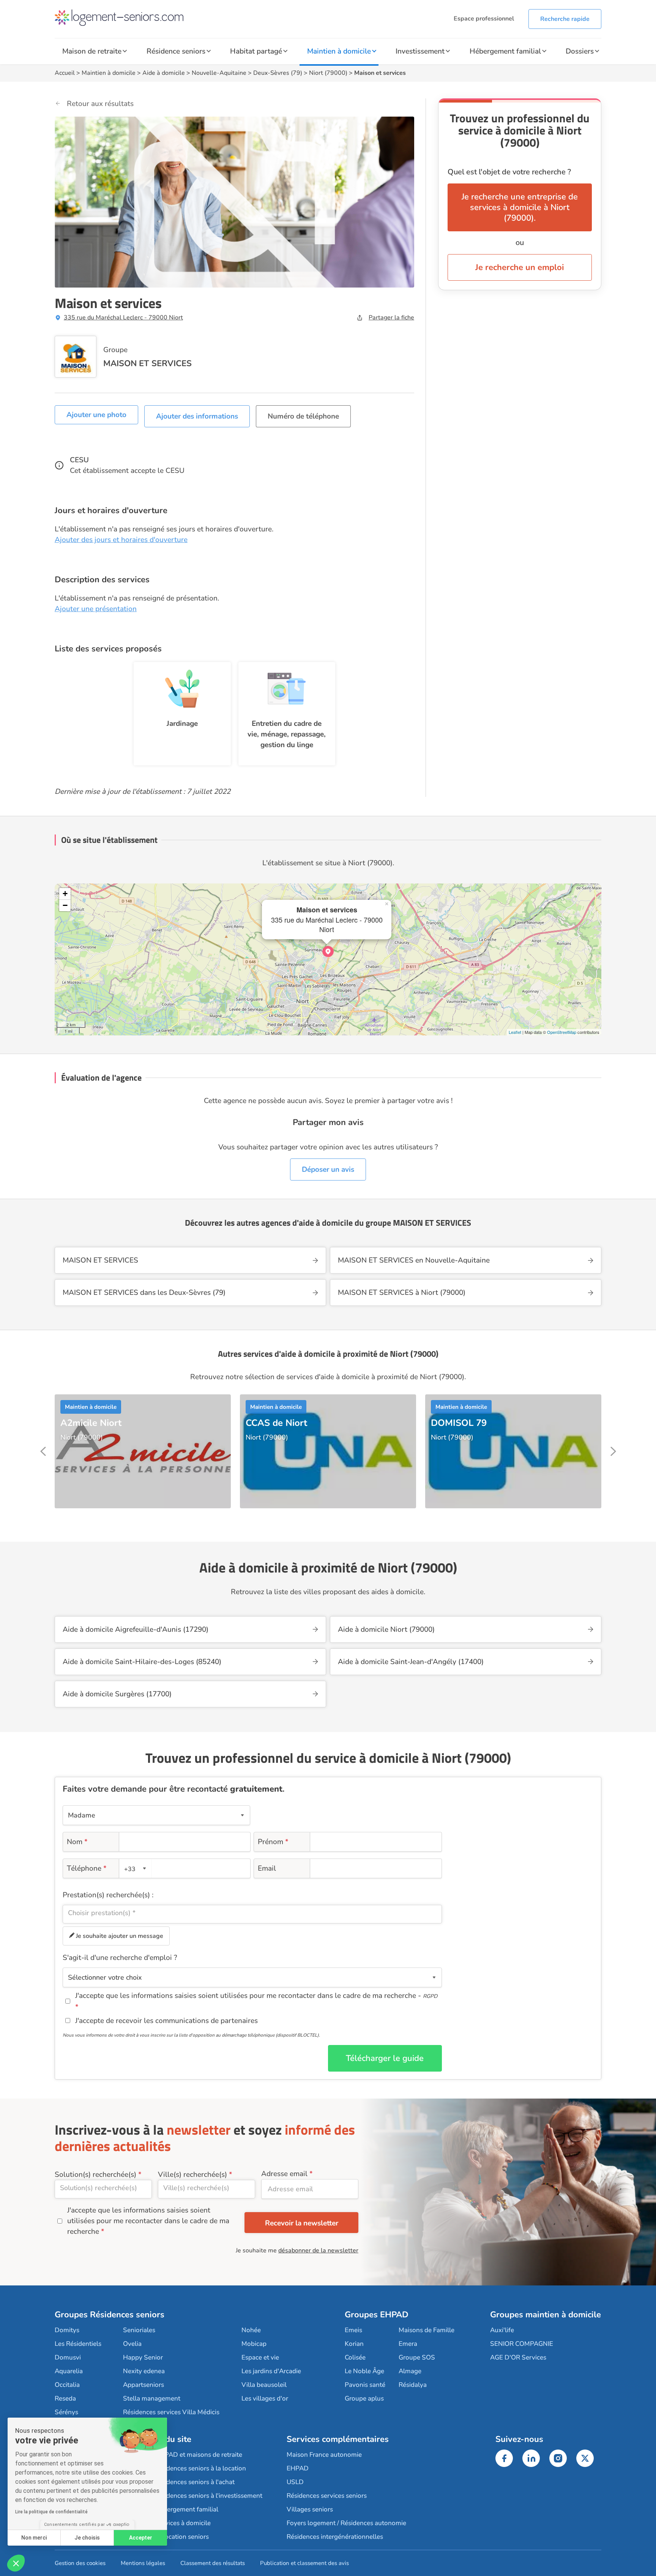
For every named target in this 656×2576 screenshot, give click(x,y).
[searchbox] (252, 1913)
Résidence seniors (176, 51)
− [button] (65, 905)
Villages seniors (310, 2509)
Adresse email (284, 2174)
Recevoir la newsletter (302, 2223)
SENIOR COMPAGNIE (522, 2344)
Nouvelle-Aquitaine (219, 73)
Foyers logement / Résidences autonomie (346, 2523)
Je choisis (87, 2538)
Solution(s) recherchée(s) (95, 2175)
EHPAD (298, 2468)
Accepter (141, 2538)
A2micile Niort (91, 1423)
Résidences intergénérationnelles (335, 2537)
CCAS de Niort (276, 1423)
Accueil (65, 73)
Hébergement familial (505, 51)
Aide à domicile (164, 73)
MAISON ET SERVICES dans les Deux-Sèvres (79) (144, 1293)
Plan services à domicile (176, 2523)
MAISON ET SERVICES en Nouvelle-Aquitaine (414, 1260)
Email (267, 1868)
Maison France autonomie (324, 2455)
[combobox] (136, 1868)
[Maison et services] (328, 951)
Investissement (420, 51)
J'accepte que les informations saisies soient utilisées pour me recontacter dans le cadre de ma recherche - (256, 1996)
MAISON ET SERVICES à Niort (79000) (402, 1293)
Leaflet (515, 1032)
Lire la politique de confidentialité (51, 2512)
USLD (295, 2482)
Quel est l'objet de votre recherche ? (509, 172)
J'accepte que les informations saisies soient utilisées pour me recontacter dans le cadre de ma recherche (148, 2221)
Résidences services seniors (327, 2496)
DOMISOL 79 (459, 1423)
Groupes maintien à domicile (546, 2315)
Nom (77, 1842)
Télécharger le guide (385, 2058)
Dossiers (580, 51)
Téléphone (87, 1868)
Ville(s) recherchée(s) (192, 2175)
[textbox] (134, 1869)
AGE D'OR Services (518, 2357)
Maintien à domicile (339, 51)
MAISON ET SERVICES (147, 363)
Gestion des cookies (80, 2563)
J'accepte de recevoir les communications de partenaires (166, 2021)
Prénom (273, 1842)
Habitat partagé (256, 51)
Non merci (34, 2538)
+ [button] (65, 894)
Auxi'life (502, 2330)
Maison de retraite (92, 51)
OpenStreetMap (562, 1032)
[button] (16, 2563)
